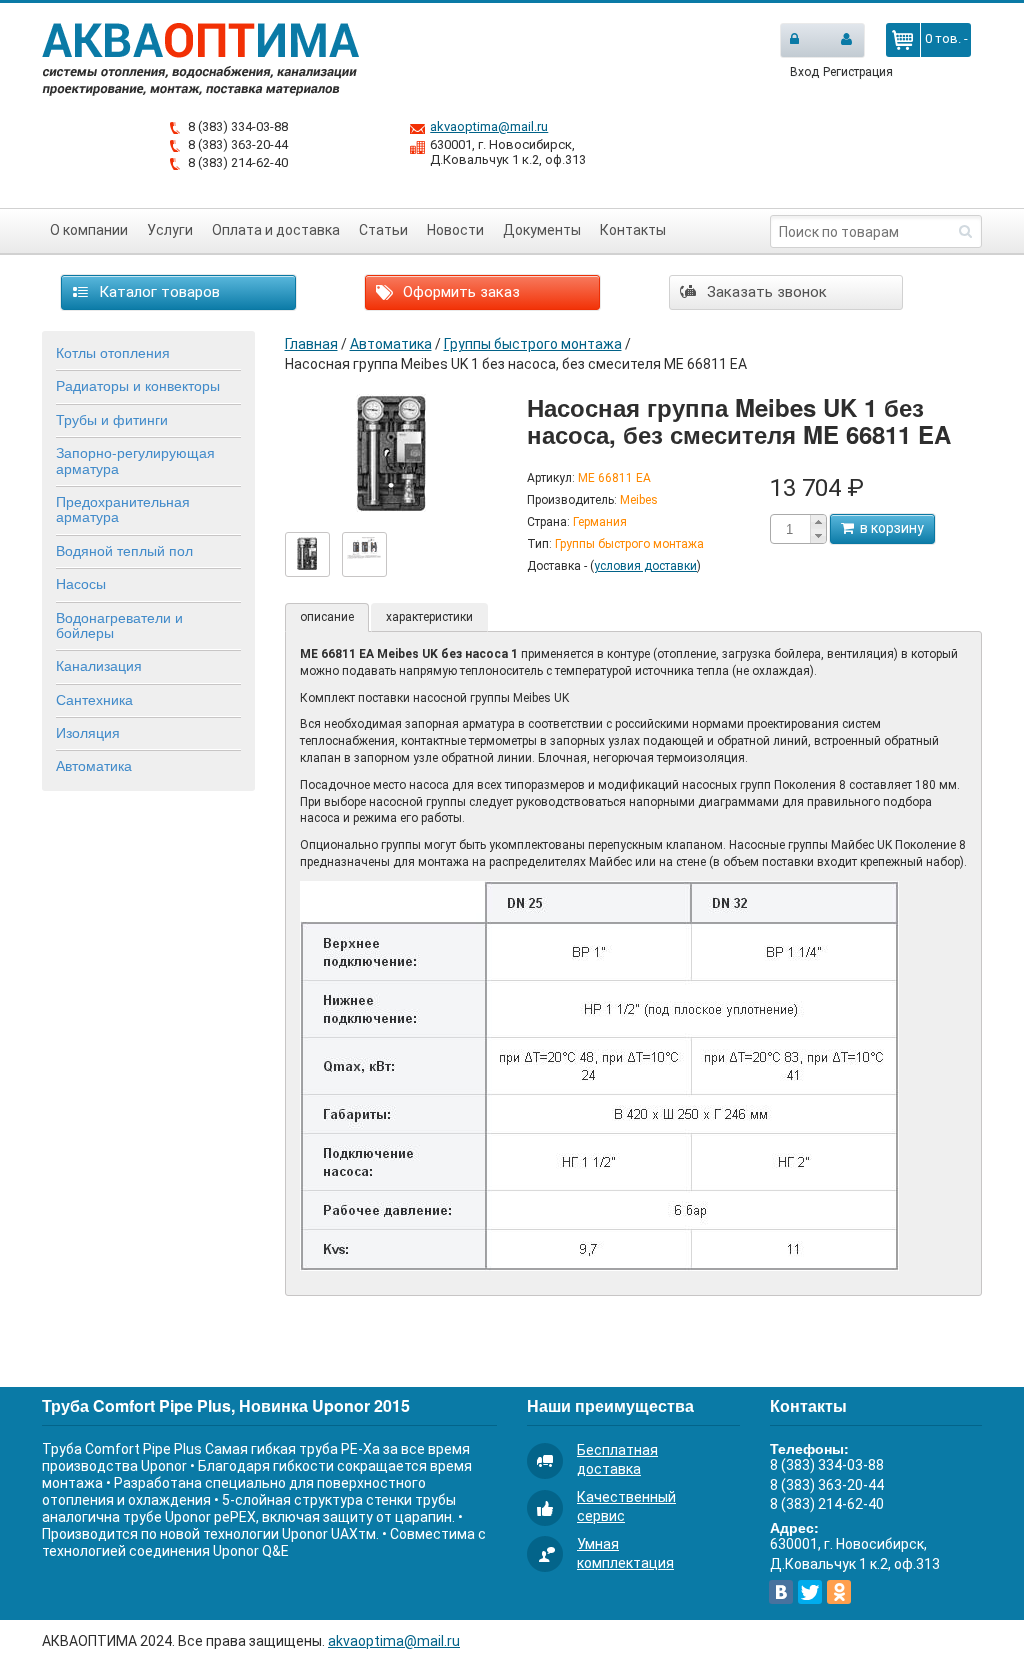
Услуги (170, 230)
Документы (542, 230)
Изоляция (88, 732)
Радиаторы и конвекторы (138, 385)
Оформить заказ (459, 292)
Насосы (81, 583)
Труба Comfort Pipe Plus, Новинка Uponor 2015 (226, 1405)
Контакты (633, 230)
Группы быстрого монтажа (533, 344)
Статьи (383, 230)
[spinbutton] (790, 529)
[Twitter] (810, 1592)
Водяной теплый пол (124, 550)
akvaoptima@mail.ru (489, 126)
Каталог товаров (157, 292)
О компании (89, 230)
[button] (818, 522)
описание (327, 617)
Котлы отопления (113, 352)
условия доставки (645, 566)
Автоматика (94, 765)
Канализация (99, 665)
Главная (311, 344)
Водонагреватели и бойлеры (119, 624)
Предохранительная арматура (123, 508)
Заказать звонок (765, 292)
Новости (455, 230)
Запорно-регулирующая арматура (135, 459)
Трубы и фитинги (112, 419)
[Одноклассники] (839, 1592)
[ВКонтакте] (781, 1592)
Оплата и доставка (276, 230)
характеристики (429, 617)
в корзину (889, 528)
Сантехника (94, 699)
